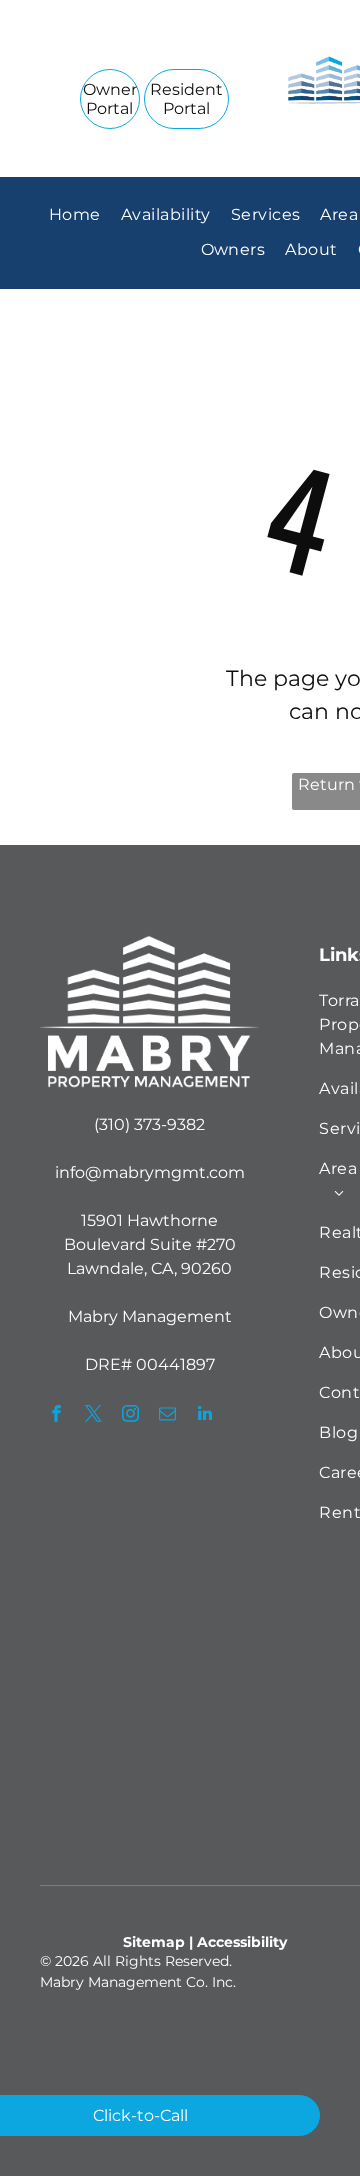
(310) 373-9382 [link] (149, 1124)
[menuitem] (75, 215)
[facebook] (56, 1416)
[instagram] (130, 1416)
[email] (167, 1416)
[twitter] (93, 1416)
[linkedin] (204, 1416)
